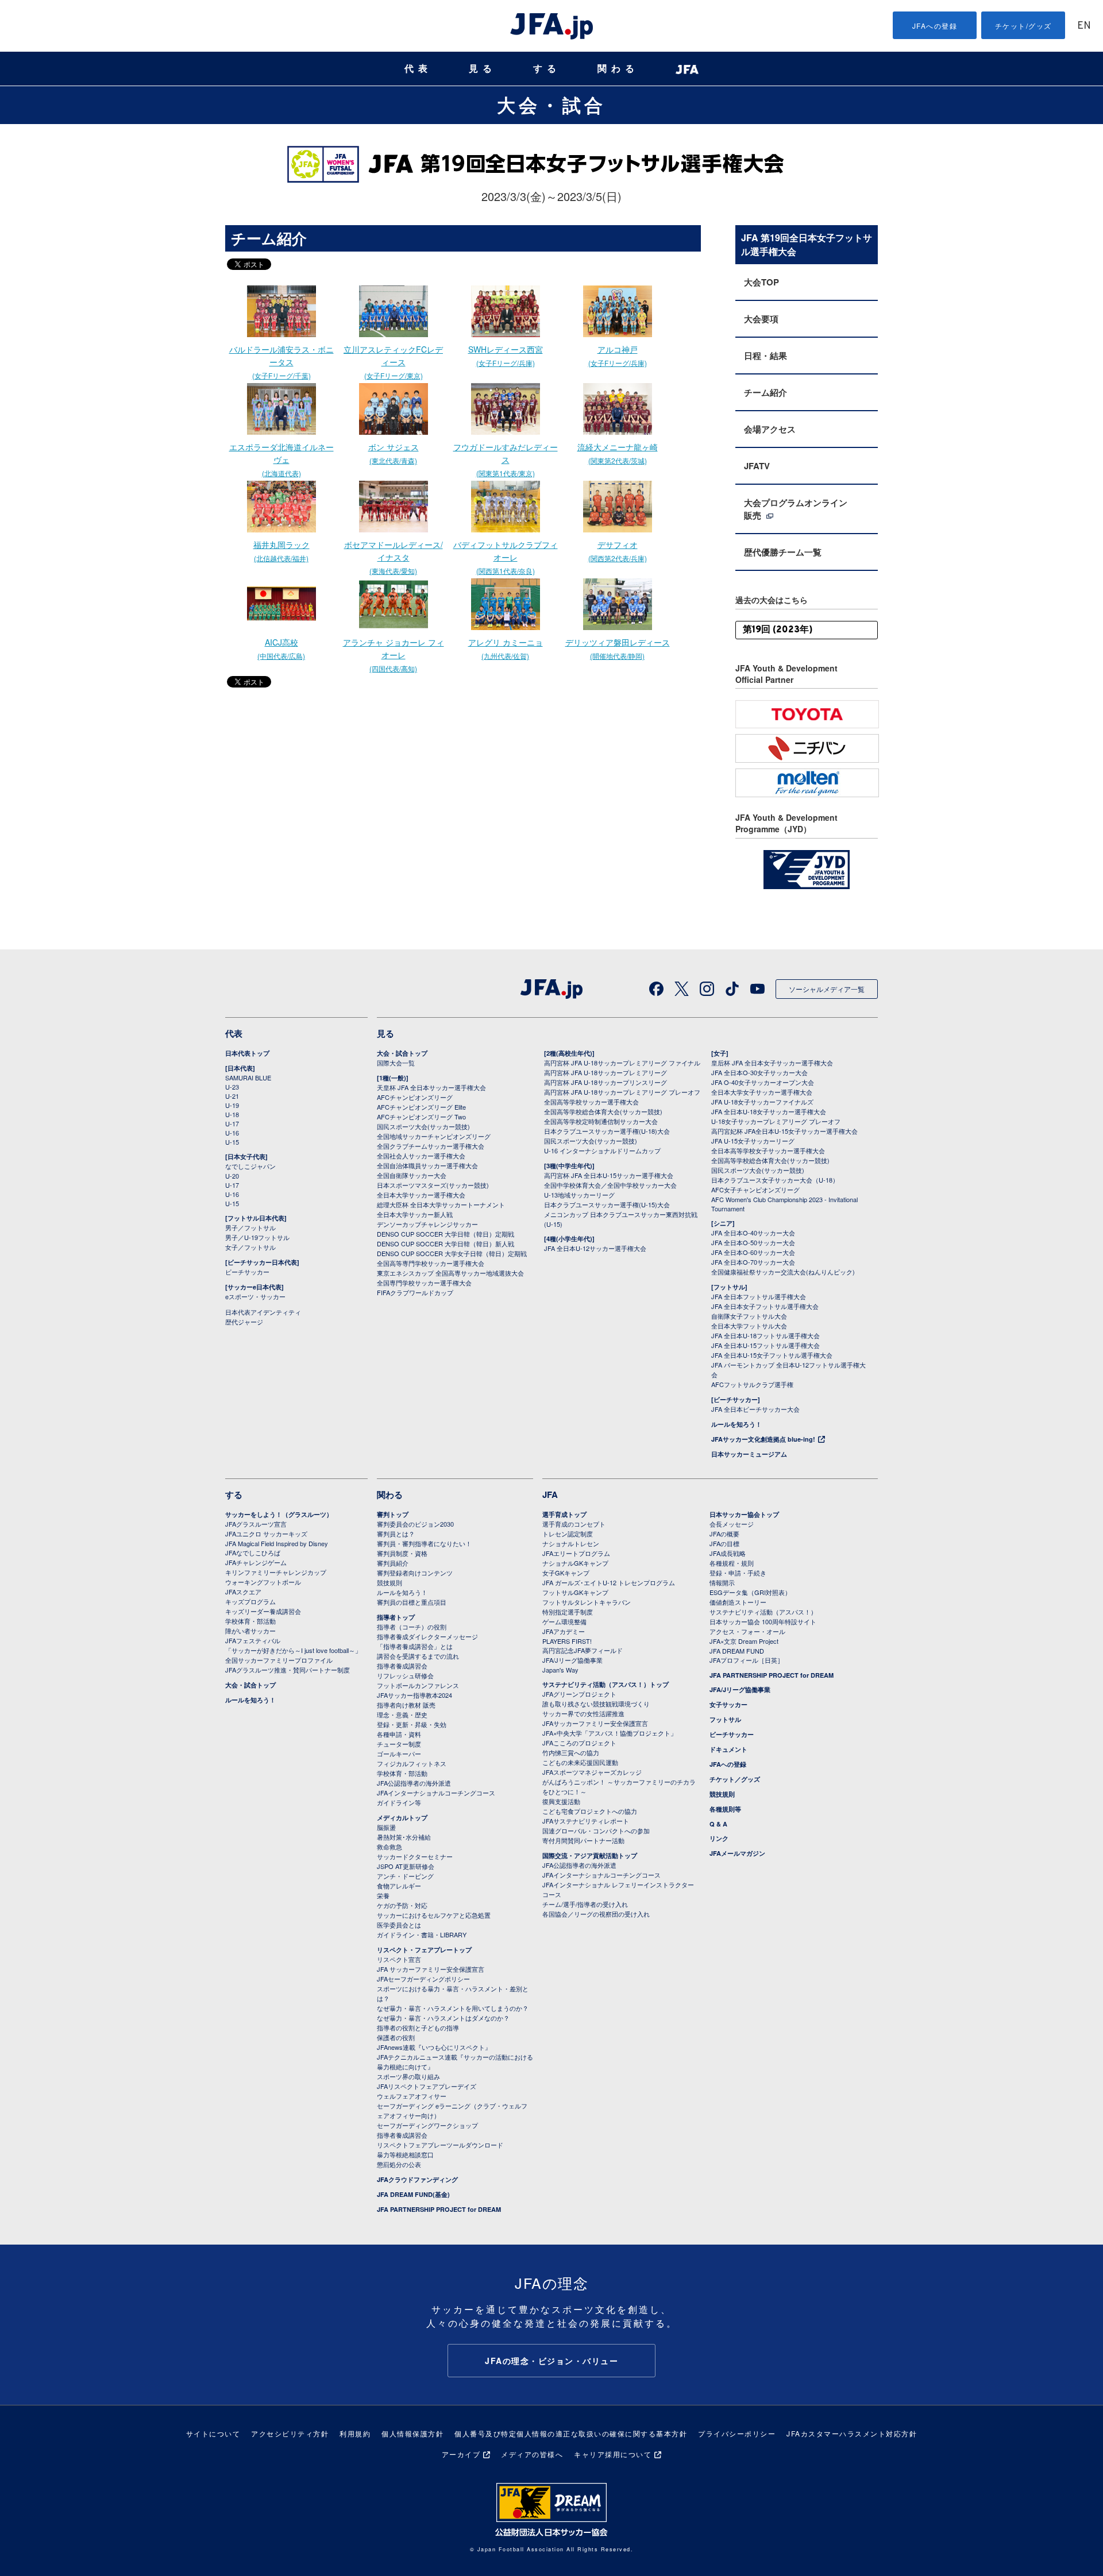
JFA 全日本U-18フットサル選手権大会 (765, 1335)
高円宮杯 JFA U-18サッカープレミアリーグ (606, 1072)
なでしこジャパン (250, 1166)
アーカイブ (461, 2454)
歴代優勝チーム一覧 (783, 552)
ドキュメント (728, 1749)
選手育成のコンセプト (574, 1524)
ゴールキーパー (399, 1754)
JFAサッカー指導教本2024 (414, 1695)
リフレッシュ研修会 (405, 1675)
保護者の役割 (396, 2037)
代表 (418, 69)
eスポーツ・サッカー (255, 1296)
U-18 (232, 1114)
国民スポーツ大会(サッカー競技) (423, 1126)
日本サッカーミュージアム (749, 1454)
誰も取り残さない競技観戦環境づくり (596, 1704)
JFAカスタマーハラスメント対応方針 (852, 2433)
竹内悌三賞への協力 (571, 1752)
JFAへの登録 (935, 26)
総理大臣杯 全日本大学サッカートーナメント (441, 1204)
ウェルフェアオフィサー (412, 2096)
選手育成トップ (564, 1514)
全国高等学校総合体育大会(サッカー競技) (603, 1111)
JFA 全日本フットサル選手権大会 (759, 1296)
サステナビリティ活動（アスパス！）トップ (606, 1684)
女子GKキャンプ (566, 1573)
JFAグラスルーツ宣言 (256, 1524)
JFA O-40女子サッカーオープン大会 (763, 1082)
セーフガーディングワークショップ (427, 2125)
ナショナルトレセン (571, 1543)
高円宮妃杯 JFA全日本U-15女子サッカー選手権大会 (784, 1131)
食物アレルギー (399, 1886)
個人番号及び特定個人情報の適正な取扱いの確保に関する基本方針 (571, 2433)
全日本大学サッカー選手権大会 (421, 1195)
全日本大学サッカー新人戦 (415, 1214)
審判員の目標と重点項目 (412, 1602)
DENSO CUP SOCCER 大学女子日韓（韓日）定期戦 (452, 1253)
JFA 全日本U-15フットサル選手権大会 (765, 1345)
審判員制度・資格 (402, 1553)
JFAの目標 (724, 1543)
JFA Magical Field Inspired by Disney (277, 1543)
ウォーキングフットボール (263, 1582)
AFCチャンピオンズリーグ (415, 1097)
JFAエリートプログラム (576, 1553)
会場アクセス (770, 429)
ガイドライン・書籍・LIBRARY (422, 1934)
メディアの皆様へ (532, 2454)
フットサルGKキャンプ (575, 1592)
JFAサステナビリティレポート (586, 1821)
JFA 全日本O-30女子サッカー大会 (759, 1072)
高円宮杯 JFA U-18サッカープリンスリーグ (606, 1082)
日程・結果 (765, 356)
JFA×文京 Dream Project (744, 1641)
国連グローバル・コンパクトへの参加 (596, 1830)
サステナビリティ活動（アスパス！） (763, 1612)
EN (1084, 26)
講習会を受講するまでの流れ (418, 1656)
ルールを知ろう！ (736, 1424)
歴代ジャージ (244, 1322)
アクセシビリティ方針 (290, 2433)
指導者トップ (396, 1617)
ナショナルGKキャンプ (575, 1563)
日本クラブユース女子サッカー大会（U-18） (775, 1180)
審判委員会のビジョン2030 (415, 1524)
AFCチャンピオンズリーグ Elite (421, 1107)
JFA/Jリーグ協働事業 (572, 1660)
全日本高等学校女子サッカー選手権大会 (768, 1150)
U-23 (232, 1087)
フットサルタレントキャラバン (587, 1602)
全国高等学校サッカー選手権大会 (591, 1102)
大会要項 (761, 319)
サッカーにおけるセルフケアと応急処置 (434, 1915)
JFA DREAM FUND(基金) (413, 2194)
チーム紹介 (765, 392)
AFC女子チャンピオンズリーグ (755, 1189)
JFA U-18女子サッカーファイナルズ (762, 1102)
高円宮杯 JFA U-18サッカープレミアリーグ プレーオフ (622, 1092)
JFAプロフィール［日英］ (747, 1660)
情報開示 (722, 1582)
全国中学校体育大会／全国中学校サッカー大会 (610, 1185)
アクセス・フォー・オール (747, 1631)
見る (483, 69)
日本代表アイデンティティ (263, 1312)
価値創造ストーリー (738, 1602)
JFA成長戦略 (728, 1553)
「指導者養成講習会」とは (415, 1646)
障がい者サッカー (250, 1631)
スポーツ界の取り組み (408, 2076)
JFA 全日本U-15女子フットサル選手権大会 (772, 1355)
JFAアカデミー (564, 1631)
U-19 (232, 1105)
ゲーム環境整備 (564, 1621)
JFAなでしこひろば (253, 1552)
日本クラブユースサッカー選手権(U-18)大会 (607, 1131)
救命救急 (389, 1847)
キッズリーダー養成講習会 (263, 1611)
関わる (618, 69)
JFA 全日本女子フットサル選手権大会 (765, 1306)
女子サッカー (728, 1704)
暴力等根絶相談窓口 (405, 2154)
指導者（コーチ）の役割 (412, 1627)
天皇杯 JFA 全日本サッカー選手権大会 (431, 1087)
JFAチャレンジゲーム (256, 1562)
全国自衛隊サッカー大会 (412, 1175)
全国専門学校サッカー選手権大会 (424, 1283)
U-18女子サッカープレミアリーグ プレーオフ (776, 1121)
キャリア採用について (613, 2454)
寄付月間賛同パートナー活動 (583, 1840)
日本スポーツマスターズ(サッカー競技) (433, 1185)
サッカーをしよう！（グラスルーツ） (279, 1514)
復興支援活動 (561, 1801)
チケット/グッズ (1023, 26)
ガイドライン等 (399, 1802)
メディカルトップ (402, 1818)
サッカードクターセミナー (415, 1856)
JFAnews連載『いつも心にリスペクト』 (434, 2047)
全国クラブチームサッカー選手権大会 (431, 1146)
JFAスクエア (243, 1592)
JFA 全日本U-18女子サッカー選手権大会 (769, 1111)
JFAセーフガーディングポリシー (423, 1979)
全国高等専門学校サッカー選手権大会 (431, 1263)
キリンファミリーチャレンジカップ (276, 1572)
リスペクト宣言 (399, 1959)
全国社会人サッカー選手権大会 (421, 1156)
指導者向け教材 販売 (406, 1705)
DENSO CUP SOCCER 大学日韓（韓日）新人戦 (446, 1243)
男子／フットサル (250, 1227)
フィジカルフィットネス (412, 1763)
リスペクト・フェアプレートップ (424, 1950)
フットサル (725, 1719)
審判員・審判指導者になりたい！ (424, 1543)
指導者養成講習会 (402, 1666)
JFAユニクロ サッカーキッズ (266, 1534)
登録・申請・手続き (738, 1573)
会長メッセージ (732, 1524)
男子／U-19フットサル (257, 1237)
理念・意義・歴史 (402, 1714)
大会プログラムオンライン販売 (796, 509)
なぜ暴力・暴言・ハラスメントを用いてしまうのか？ (453, 2008)
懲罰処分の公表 (399, 2164)
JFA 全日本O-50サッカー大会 (753, 1242)
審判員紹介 (393, 1563)
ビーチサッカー (247, 1272)
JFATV (757, 466)
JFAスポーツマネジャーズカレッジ (592, 1772)
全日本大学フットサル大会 (749, 1326)
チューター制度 (399, 1744)
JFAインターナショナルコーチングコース (436, 1793)
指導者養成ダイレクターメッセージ (427, 1636)
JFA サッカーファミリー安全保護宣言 (431, 1969)
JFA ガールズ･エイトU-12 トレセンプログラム (609, 1582)
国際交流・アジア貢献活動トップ (590, 1855)
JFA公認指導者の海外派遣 (414, 1783)
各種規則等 (725, 1809)
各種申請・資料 (399, 1734)
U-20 (232, 1176)
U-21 (232, 1096)
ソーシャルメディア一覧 (827, 989)
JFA (550, 1494)
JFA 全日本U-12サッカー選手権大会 (595, 1248)
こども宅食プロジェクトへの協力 (590, 1811)
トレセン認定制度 (568, 1534)
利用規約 (355, 2433)
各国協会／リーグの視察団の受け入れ (596, 1914)
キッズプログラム (250, 1601)
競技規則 (389, 1582)
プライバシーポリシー (737, 2433)
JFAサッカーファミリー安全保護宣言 (595, 1723)
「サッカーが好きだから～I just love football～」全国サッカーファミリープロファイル (293, 1655)
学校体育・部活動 (250, 1621)
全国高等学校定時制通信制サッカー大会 (601, 1121)
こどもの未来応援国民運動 (580, 1762)
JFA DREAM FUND (737, 1651)
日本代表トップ (247, 1053)
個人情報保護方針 (412, 2433)
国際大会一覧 (396, 1063)
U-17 (232, 1123)
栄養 (383, 1895)
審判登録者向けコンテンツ (415, 1573)
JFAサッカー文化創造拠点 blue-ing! (763, 1439)
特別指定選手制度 (568, 1612)
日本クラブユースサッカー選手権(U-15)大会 (607, 1204)
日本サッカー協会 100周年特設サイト (763, 1621)
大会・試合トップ (402, 1053)
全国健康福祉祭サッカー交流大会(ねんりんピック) (783, 1272)
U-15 (232, 1142)
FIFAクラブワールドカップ (415, 1292)
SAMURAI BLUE (248, 1077)
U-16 (232, 1133)
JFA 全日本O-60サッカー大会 (753, 1252)
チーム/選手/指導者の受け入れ (585, 1904)
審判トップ (393, 1514)
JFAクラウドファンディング (417, 2179)
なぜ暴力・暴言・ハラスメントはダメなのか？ (443, 2018)
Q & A (718, 1824)
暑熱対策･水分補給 (404, 1837)
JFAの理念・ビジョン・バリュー (551, 2361)
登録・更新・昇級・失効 (412, 1724)
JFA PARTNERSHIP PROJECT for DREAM (439, 2209)
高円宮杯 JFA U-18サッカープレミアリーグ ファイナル (622, 1063)
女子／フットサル (250, 1247)
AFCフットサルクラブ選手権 (752, 1384)
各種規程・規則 (732, 1563)
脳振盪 (386, 1827)
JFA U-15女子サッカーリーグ (753, 1141)
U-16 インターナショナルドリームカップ (602, 1150)
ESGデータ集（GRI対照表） (750, 1592)
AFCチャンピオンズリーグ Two (421, 1117)
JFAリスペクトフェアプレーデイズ (427, 2086)
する (547, 69)
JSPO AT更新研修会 (406, 1866)
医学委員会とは (399, 1925)
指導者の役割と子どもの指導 (418, 2027)
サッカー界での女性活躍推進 (583, 1713)
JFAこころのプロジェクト (579, 1743)
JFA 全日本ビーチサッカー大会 (755, 1409)
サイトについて (213, 2433)
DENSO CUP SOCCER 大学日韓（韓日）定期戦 (446, 1234)
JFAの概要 (724, 1534)
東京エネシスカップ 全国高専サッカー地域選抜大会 (450, 1273)
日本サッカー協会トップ (744, 1514)
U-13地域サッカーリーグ (579, 1195)
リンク (719, 1838)
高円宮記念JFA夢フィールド (583, 1650)
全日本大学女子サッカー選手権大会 (762, 1092)
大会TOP (761, 282)
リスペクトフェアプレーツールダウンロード (440, 2145)
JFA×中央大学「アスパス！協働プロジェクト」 (610, 1733)
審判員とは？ (396, 1534)
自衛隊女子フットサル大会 (749, 1316)
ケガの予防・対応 (402, 1905)
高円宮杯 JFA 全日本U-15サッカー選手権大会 (609, 1175)
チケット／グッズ (735, 1779)
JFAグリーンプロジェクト (579, 1694)
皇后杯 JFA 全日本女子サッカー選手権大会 (772, 1063)
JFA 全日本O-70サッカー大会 (753, 1262)
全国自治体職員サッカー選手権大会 (427, 1165)
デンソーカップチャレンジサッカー (427, 1224)
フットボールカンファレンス (418, 1685)
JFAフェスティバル (253, 1640)
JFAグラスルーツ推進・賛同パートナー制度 (288, 1670)
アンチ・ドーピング (405, 1876)
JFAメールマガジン (737, 1853)
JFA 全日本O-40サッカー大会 (753, 1233)
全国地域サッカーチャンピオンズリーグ (434, 1136)
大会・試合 (551, 105)
